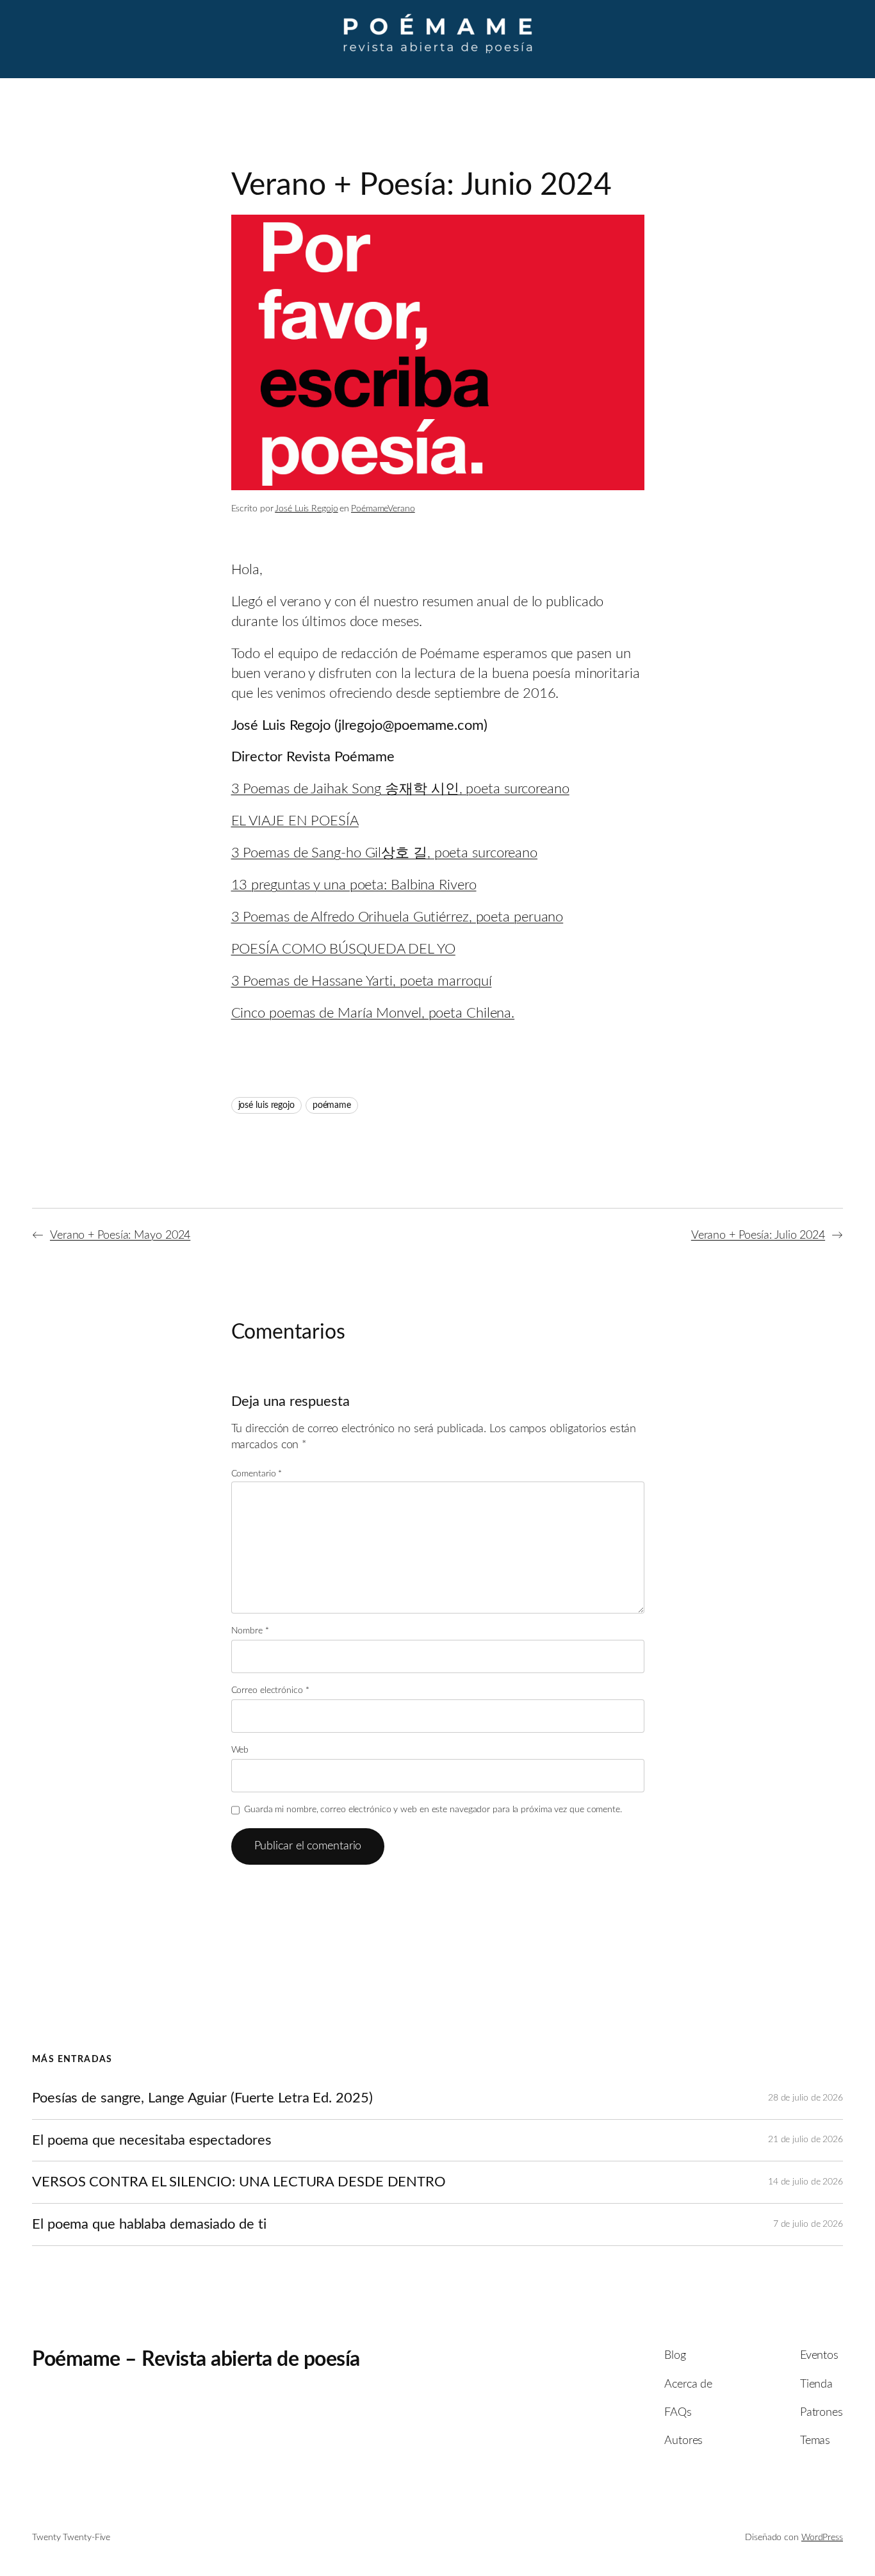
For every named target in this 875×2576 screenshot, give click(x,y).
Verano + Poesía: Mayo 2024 (120, 1235)
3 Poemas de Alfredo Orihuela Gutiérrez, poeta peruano (397, 917)
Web (240, 1750)
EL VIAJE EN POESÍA (295, 821)
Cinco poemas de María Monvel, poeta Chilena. (373, 1013)
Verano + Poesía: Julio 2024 (758, 1235)
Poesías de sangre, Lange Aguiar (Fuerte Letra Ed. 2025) (202, 2098)
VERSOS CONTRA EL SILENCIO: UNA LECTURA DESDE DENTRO (239, 2182)
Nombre (250, 1631)
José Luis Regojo (306, 509)
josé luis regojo (266, 1105)
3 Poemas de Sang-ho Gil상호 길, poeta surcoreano (385, 853)
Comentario (257, 1474)
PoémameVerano (383, 509)
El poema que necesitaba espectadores (151, 2140)
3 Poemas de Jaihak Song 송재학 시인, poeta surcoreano (400, 789)
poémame (332, 1105)
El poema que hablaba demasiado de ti (149, 2224)
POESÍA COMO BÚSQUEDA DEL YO (343, 949)
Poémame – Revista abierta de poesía (196, 2359)
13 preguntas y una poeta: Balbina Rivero (354, 885)
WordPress (822, 2538)
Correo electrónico (270, 1690)
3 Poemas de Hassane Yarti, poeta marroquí (362, 981)
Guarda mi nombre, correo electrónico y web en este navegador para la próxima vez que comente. (433, 1810)
